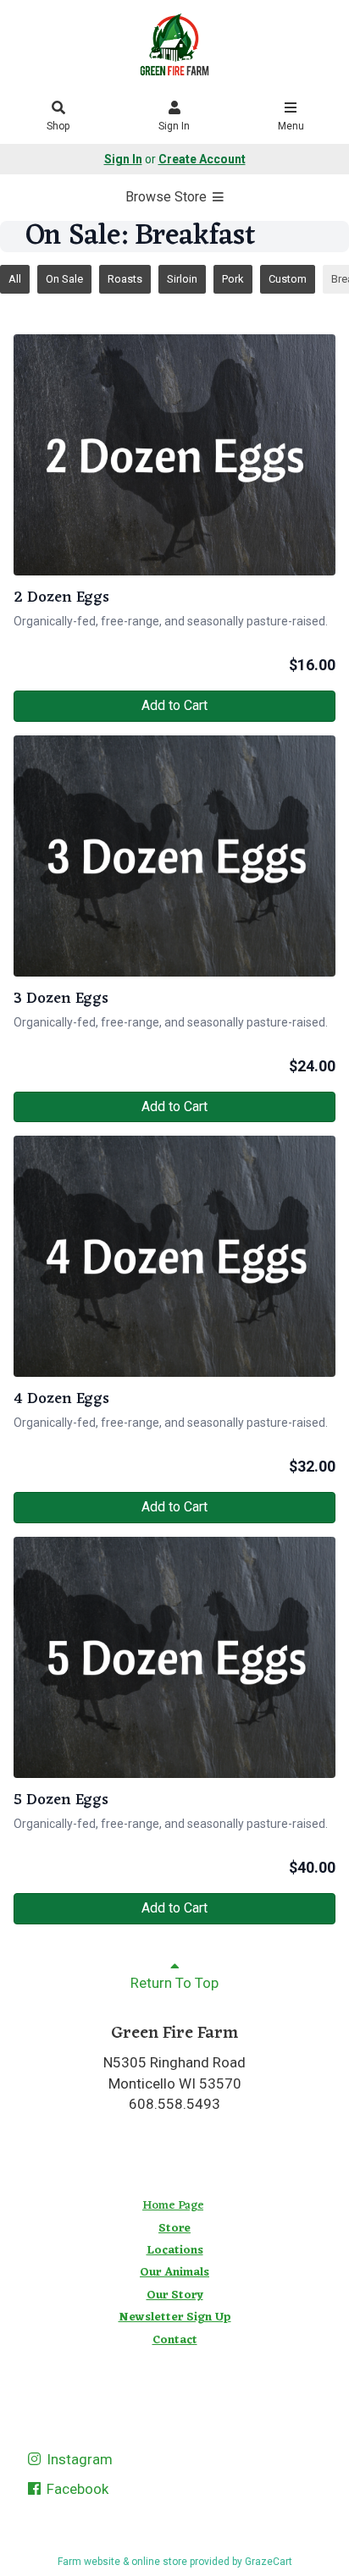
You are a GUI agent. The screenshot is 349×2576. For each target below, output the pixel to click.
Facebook (76, 2489)
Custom (288, 279)
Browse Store (168, 197)
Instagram (78, 2459)
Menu (291, 126)
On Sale (64, 279)
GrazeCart (269, 2562)
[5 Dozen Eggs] (174, 1657)
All (15, 279)
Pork (233, 279)
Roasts (125, 279)
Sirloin (182, 279)
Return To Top (174, 1983)
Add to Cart (174, 705)
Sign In (174, 126)
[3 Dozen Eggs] (174, 856)
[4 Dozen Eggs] (174, 1256)
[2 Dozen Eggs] (174, 455)
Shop (58, 126)
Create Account (202, 159)
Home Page (173, 2206)
